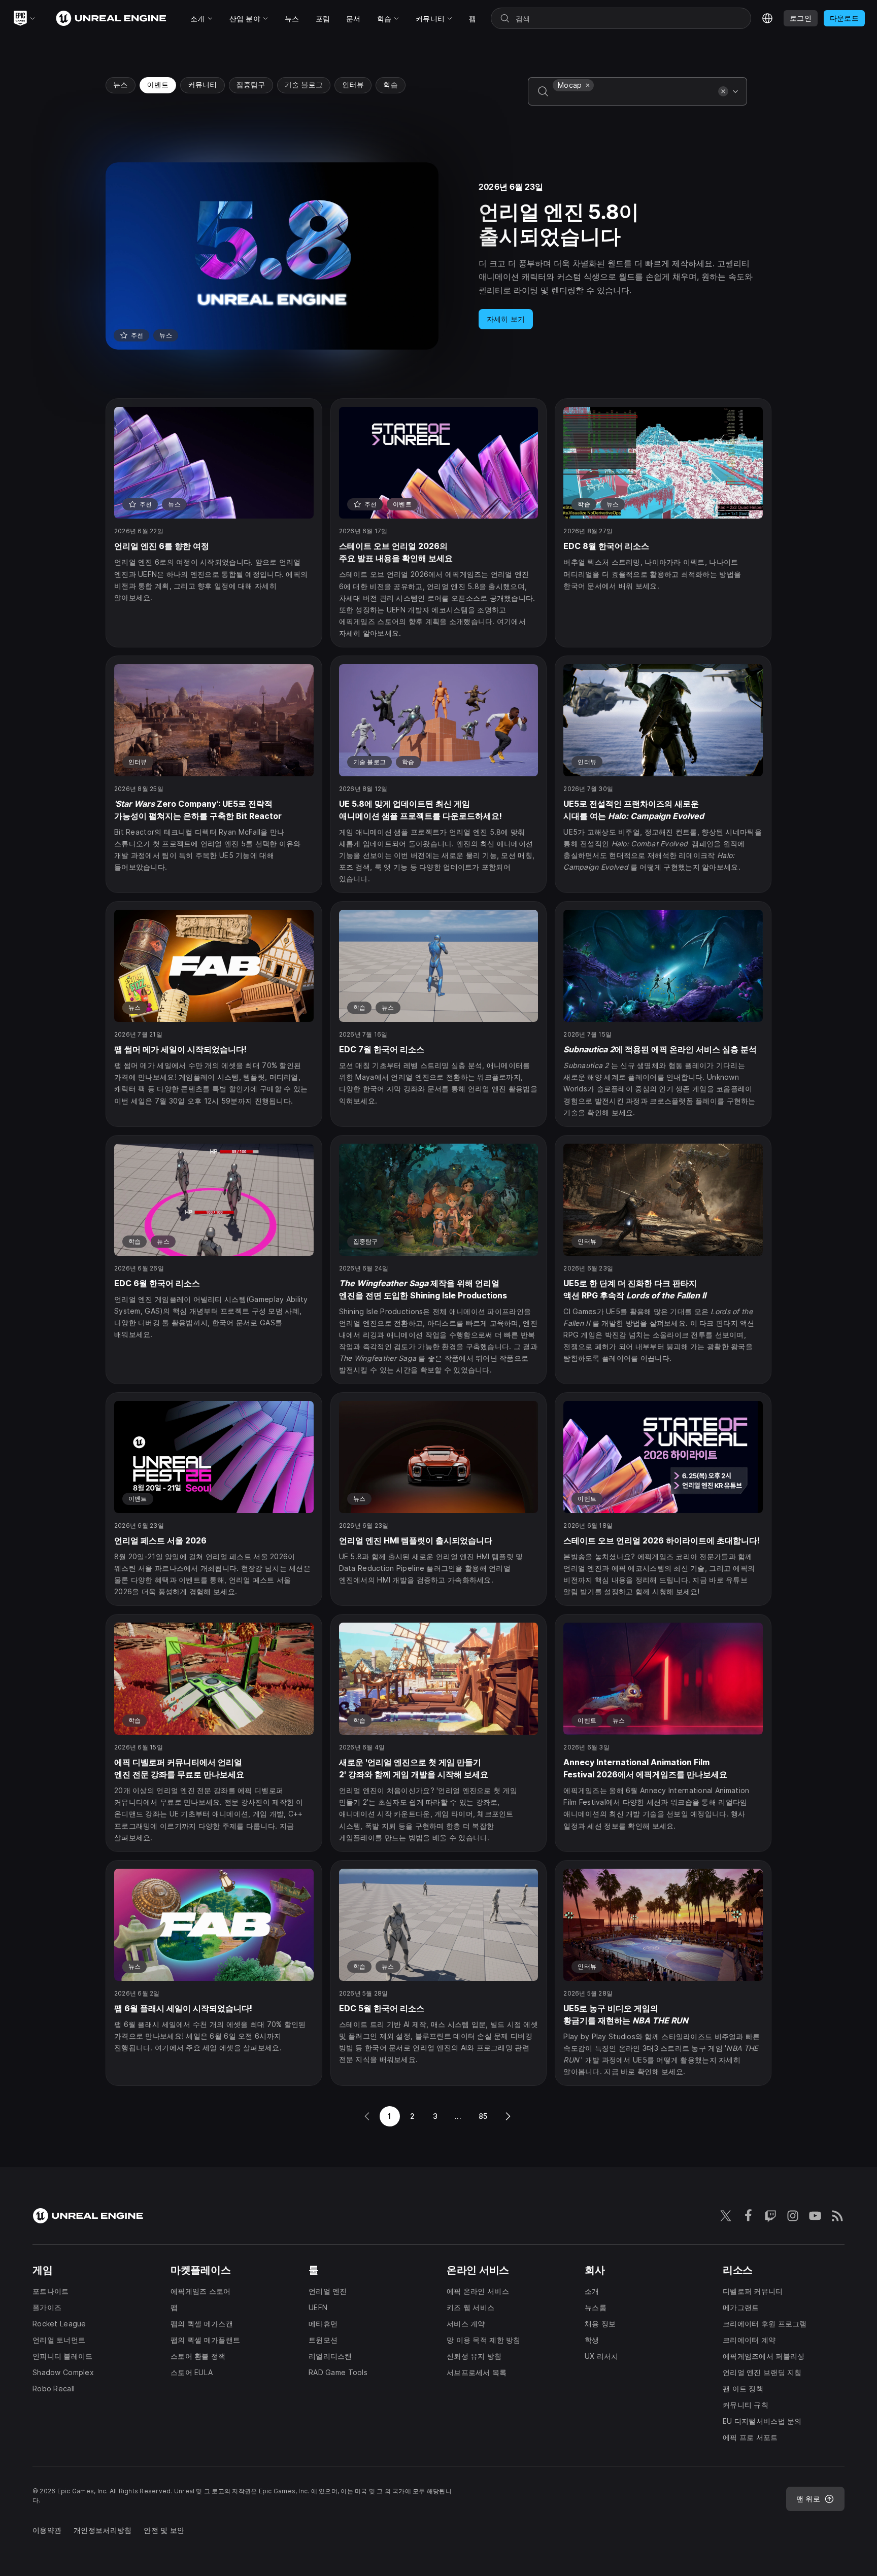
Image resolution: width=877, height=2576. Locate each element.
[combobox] (633, 98)
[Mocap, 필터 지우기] (588, 85)
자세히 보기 (506, 319)
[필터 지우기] (723, 91)
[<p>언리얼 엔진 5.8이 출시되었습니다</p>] (438, 256)
